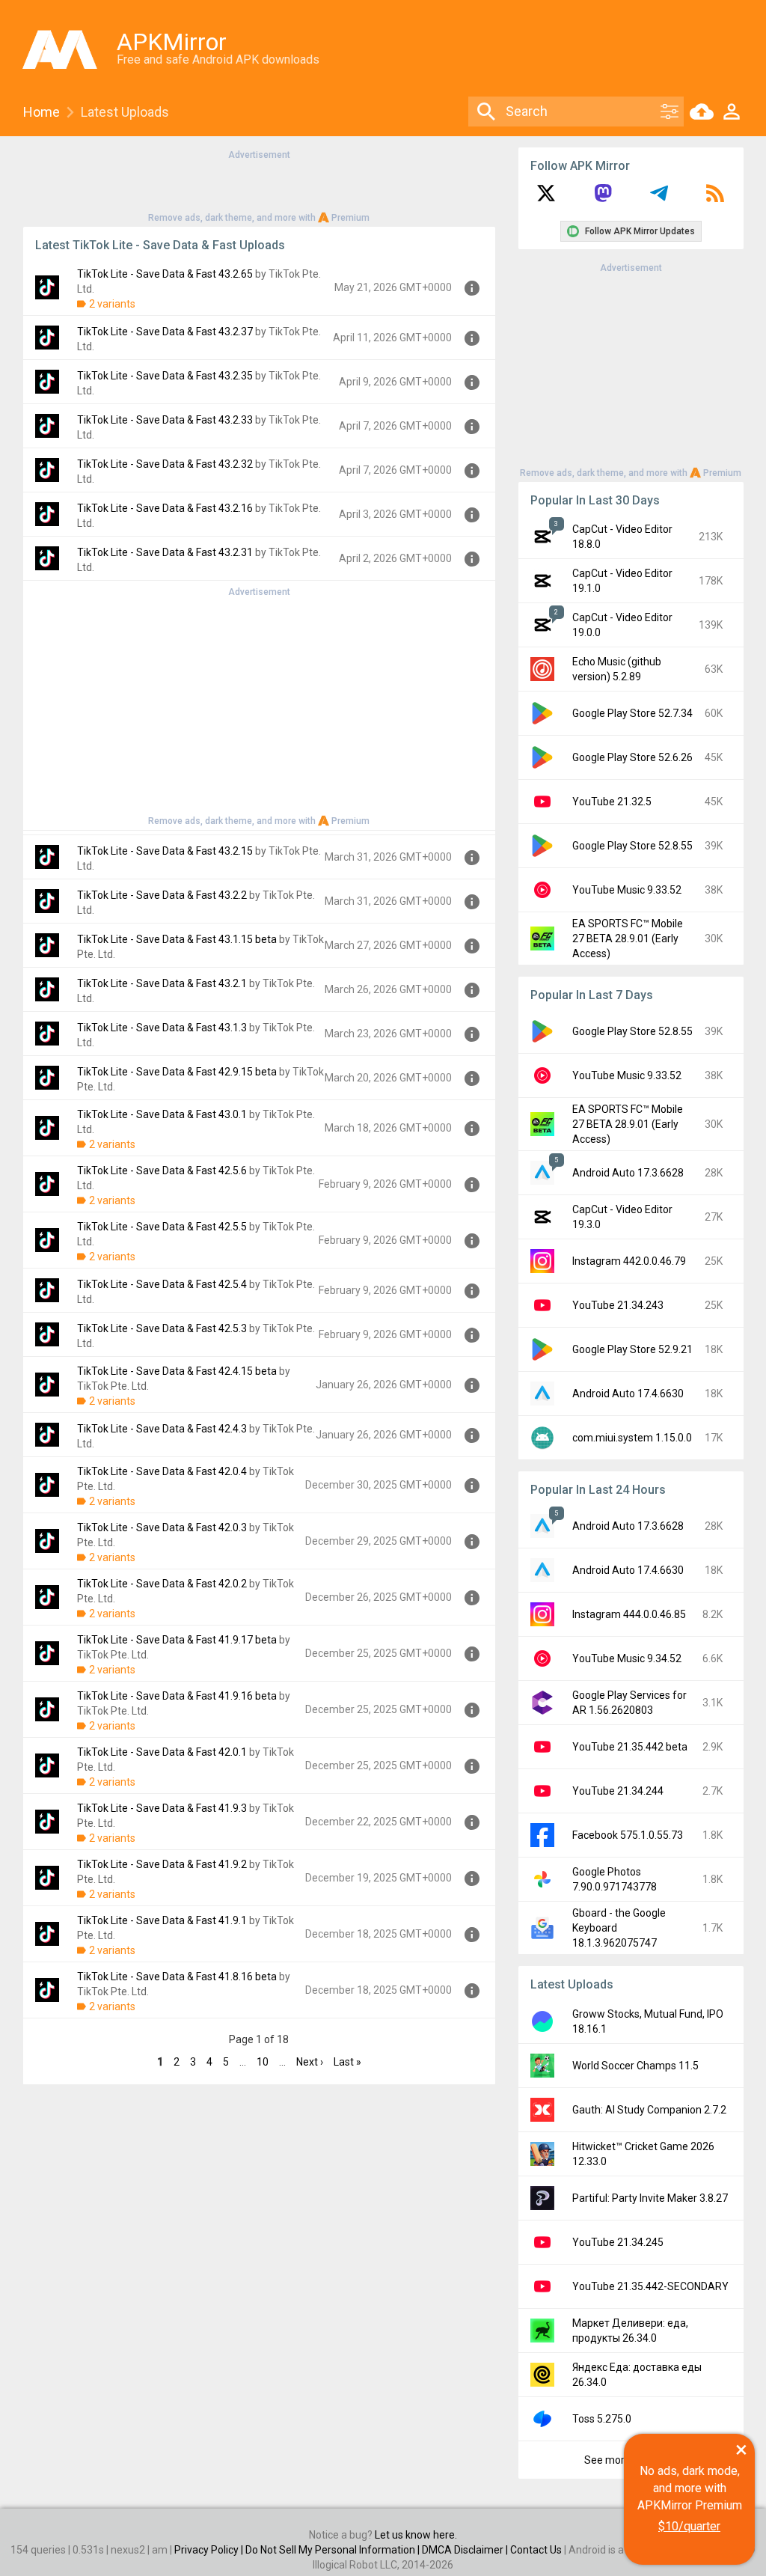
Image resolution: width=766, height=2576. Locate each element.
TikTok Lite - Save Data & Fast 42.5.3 (162, 1328)
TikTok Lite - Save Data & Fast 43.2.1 (162, 983)
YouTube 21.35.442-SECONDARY (650, 2286)
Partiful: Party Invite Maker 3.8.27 (650, 2198)
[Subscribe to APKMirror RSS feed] (715, 198)
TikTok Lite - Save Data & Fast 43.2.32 (165, 464)
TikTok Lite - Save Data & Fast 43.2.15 (165, 851)
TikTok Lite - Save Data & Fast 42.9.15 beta (177, 1072)
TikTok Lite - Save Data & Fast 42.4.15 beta (177, 1371)
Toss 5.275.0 (602, 2419)
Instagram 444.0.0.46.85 (629, 1614)
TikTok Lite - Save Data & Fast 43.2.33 (165, 420)
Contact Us (536, 2550)
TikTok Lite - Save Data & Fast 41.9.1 (162, 1920)
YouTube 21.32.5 (612, 802)
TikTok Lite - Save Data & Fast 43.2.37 (165, 332)
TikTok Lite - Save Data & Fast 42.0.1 (162, 1752)
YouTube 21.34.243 (618, 1305)
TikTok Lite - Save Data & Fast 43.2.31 (165, 552)
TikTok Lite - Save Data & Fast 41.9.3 (162, 1808)
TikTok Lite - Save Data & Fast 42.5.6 (162, 1171)
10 (263, 2062)
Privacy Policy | (210, 2550)
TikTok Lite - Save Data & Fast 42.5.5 (162, 1227)
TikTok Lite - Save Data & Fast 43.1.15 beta (177, 939)
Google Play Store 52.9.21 (632, 1349)
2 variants (112, 304)
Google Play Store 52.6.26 (632, 757)
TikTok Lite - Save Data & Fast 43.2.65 (165, 274)
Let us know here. (416, 2535)
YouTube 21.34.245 (618, 2242)
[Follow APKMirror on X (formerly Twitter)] (546, 198)
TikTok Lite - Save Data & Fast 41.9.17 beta (177, 1640)
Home (42, 112)
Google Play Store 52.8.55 (632, 846)
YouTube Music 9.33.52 (627, 890)
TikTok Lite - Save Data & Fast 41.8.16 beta (177, 1977)
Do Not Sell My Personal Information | (334, 2550)
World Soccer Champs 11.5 (635, 2066)
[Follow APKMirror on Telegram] (659, 198)
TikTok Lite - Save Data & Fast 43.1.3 (162, 1028)
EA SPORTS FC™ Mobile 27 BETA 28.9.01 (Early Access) (628, 938)
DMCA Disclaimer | (466, 2550)
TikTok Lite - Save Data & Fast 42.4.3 (162, 1429)
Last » (347, 2062)
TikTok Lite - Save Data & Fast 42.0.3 (162, 1527)
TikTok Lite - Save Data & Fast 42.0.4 (162, 1471)
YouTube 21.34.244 (618, 1791)
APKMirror (172, 42)
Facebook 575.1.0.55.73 (628, 1835)
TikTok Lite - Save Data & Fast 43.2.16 (165, 508)
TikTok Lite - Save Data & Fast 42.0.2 (162, 1584)
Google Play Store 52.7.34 (632, 713)
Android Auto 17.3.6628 (628, 1173)
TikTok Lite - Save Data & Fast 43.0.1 (162, 1114)
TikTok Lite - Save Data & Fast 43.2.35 (165, 376)
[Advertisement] (259, 185)
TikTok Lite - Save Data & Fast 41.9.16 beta (177, 1696)
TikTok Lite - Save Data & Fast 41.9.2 (162, 1864)
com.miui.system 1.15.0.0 (632, 1438)
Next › (310, 2062)
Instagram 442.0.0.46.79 (629, 1261)
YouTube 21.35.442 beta (630, 1747)
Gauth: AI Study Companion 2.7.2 (649, 2110)
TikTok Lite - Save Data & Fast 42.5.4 (162, 1284)
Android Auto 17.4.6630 (628, 1394)
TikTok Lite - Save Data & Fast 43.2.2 (162, 895)
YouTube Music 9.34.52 (627, 1658)
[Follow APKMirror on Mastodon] (603, 198)
